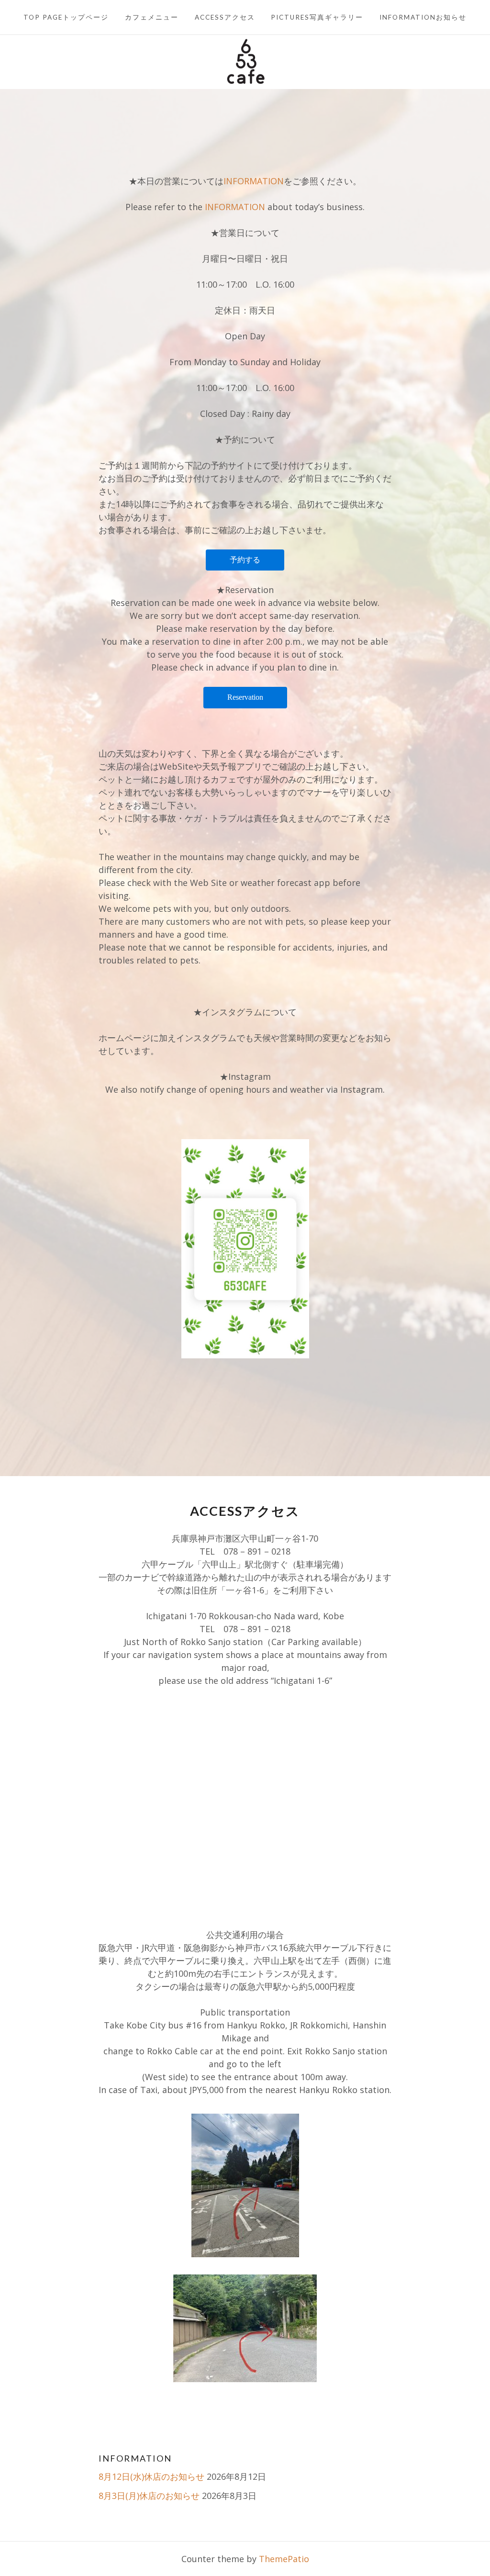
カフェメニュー (152, 17)
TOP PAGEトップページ (66, 17)
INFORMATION (254, 181)
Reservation (245, 697)
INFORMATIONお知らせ (423, 17)
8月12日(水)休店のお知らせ (151, 2476)
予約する (245, 560)
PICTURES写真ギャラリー (317, 17)
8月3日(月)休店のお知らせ (149, 2496)
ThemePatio (284, 2559)
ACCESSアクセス (225, 17)
